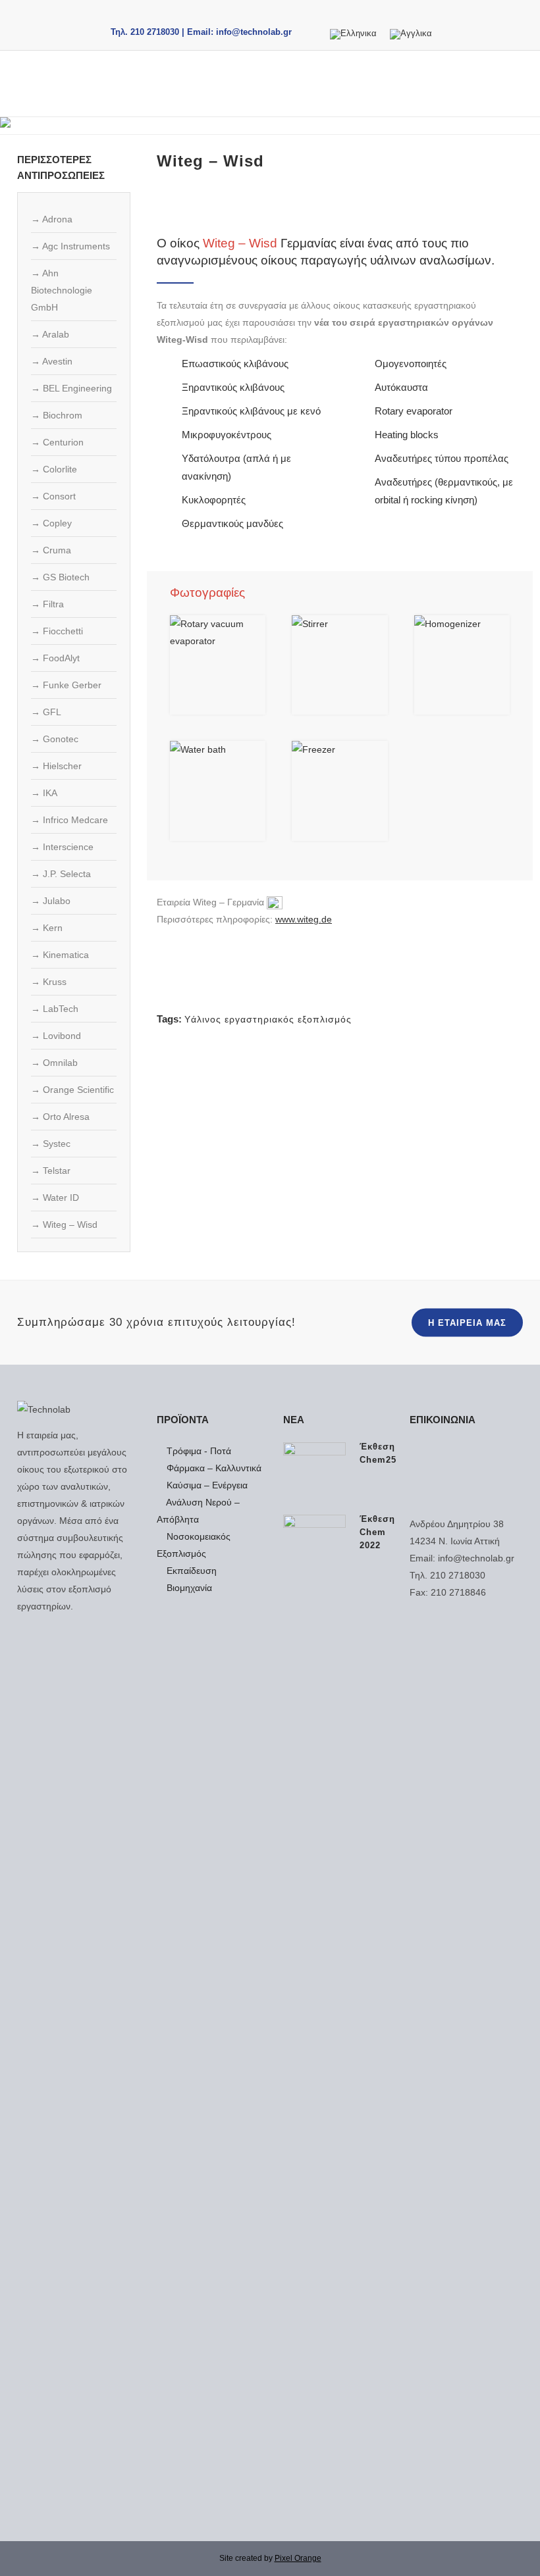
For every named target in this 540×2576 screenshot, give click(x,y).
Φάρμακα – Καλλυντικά (213, 1468)
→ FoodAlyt (55, 658)
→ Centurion (57, 442)
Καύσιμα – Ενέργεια (206, 1485)
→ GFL (46, 712)
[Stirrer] (339, 665)
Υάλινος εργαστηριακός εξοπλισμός (268, 1019)
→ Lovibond (56, 1036)
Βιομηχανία (188, 1588)
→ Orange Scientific (72, 1090)
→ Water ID (55, 1198)
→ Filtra (47, 604)
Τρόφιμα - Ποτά (198, 1451)
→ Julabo (51, 901)
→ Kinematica (60, 955)
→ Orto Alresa (60, 1117)
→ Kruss (49, 982)
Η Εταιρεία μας (467, 1323)
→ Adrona (52, 219)
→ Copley (51, 523)
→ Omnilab (54, 1063)
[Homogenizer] (462, 665)
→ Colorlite (54, 469)
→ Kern (47, 928)
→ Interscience (62, 847)
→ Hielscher (56, 766)
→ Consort (53, 496)
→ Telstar (51, 1171)
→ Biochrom (57, 415)
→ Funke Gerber (66, 685)
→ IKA (44, 793)
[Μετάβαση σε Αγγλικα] (411, 35)
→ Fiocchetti (57, 631)
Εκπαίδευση (190, 1571)
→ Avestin (52, 361)
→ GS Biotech (60, 577)
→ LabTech (55, 1009)
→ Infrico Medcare (69, 820)
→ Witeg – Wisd (64, 1225)
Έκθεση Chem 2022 (377, 1532)
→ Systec (51, 1144)
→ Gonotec (55, 739)
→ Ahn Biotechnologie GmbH (62, 290)
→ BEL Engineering (71, 388)
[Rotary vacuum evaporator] (218, 665)
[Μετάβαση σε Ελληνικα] (353, 35)
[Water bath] (218, 791)
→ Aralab (50, 334)
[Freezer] (339, 791)
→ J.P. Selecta (61, 874)
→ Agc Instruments (70, 246)
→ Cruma (51, 550)
